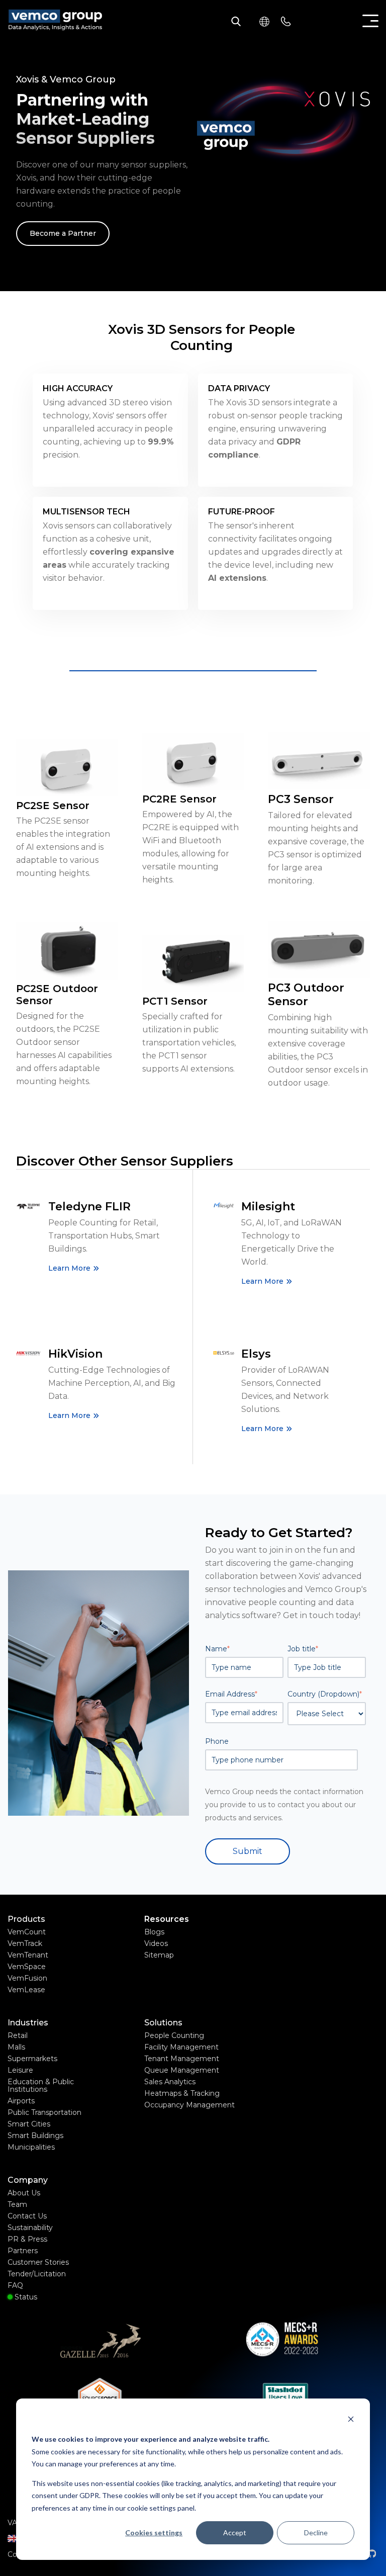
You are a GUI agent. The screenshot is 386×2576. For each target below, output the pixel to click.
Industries (28, 2023)
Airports (21, 2101)
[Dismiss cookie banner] (351, 2420)
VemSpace (27, 1967)
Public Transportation (44, 2112)
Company (28, 2180)
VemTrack (25, 1943)
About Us (24, 2193)
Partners (23, 2251)
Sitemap (159, 1955)
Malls (16, 2047)
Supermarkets (32, 2059)
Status (25, 2297)
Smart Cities (29, 2124)
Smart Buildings (35, 2136)
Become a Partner (63, 233)
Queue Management (182, 2070)
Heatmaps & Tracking (182, 2093)
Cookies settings (154, 2533)
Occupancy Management (189, 2105)
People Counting (174, 2035)
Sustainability (30, 2228)
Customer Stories (38, 2262)
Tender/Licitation (37, 2274)
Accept (235, 2533)
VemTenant (28, 1955)
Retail (18, 2035)
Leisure (20, 2070)
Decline (316, 2533)
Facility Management (181, 2047)
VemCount (27, 1932)
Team (17, 2204)
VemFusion (27, 1978)
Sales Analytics (170, 2082)
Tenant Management (182, 2059)
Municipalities (31, 2147)
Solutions (163, 2023)
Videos (156, 1943)
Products (26, 1919)
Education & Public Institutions (41, 2085)
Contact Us (27, 2216)
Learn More (69, 1268)
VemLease (26, 1990)
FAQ (15, 2285)
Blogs (154, 1932)
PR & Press (27, 2239)
